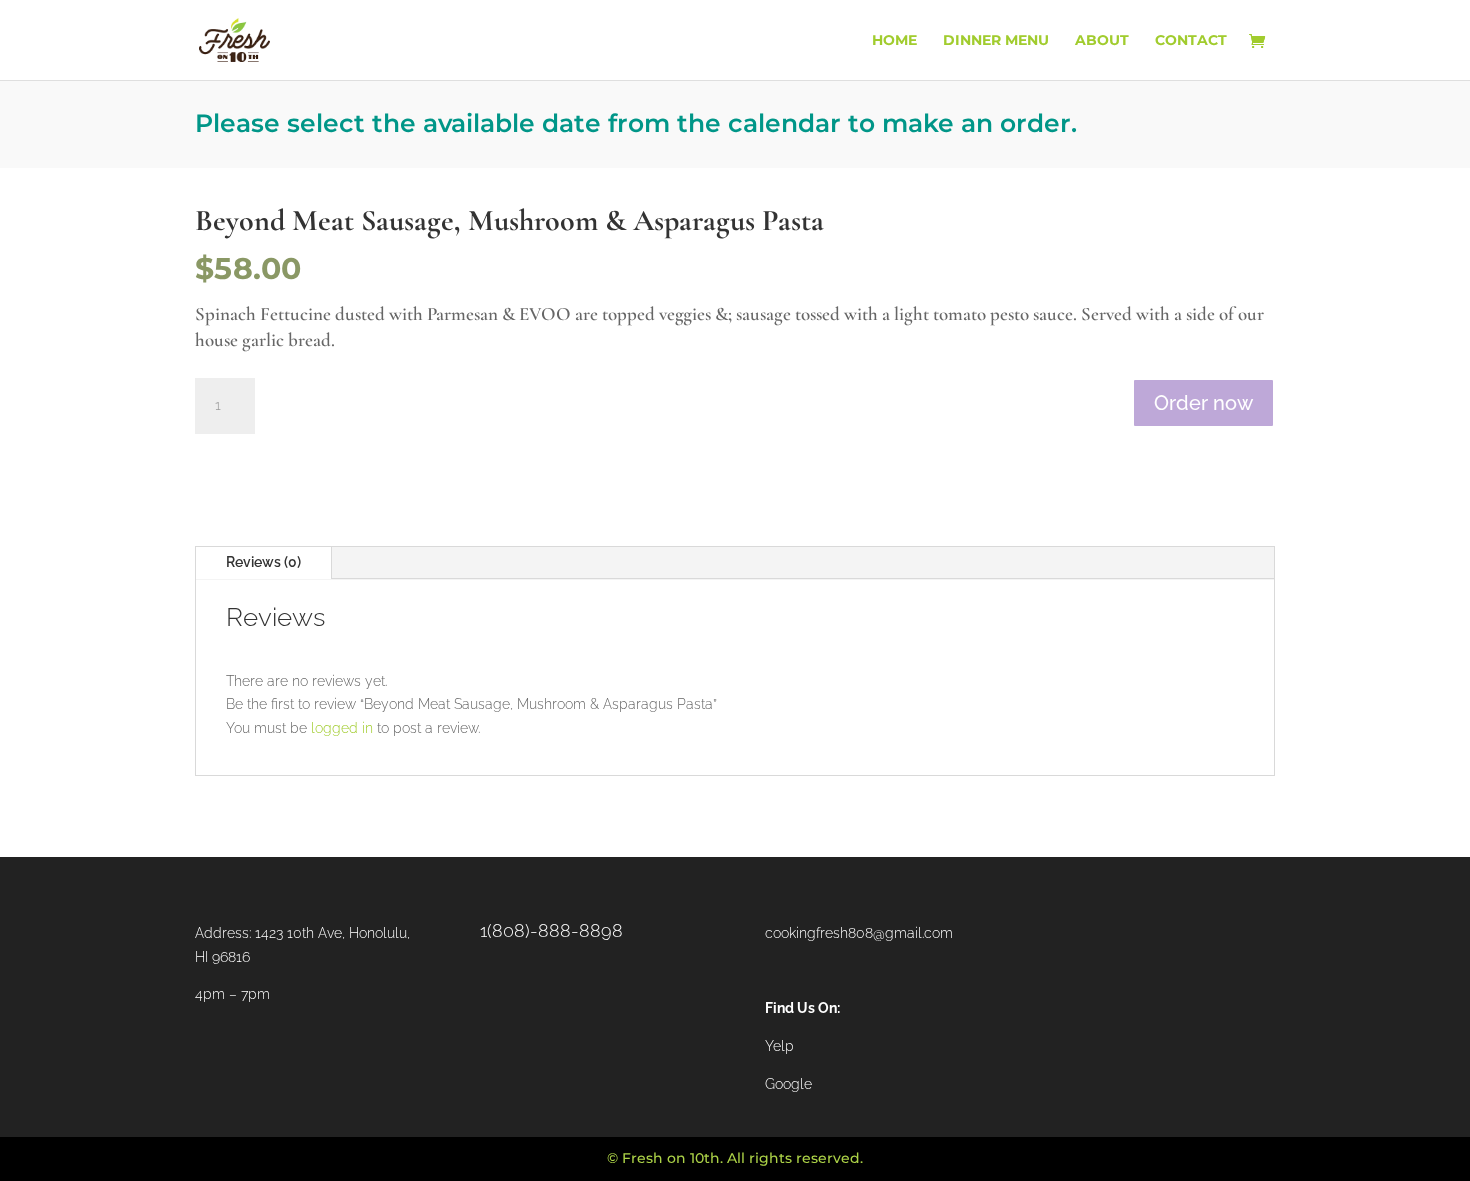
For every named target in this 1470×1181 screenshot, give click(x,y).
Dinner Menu (996, 41)
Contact (1191, 41)
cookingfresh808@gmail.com (859, 933)
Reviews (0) (263, 562)
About (1102, 41)
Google (788, 1084)
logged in (342, 728)
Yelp (779, 1046)
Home (894, 41)
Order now (1203, 403)
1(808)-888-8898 (551, 930)
